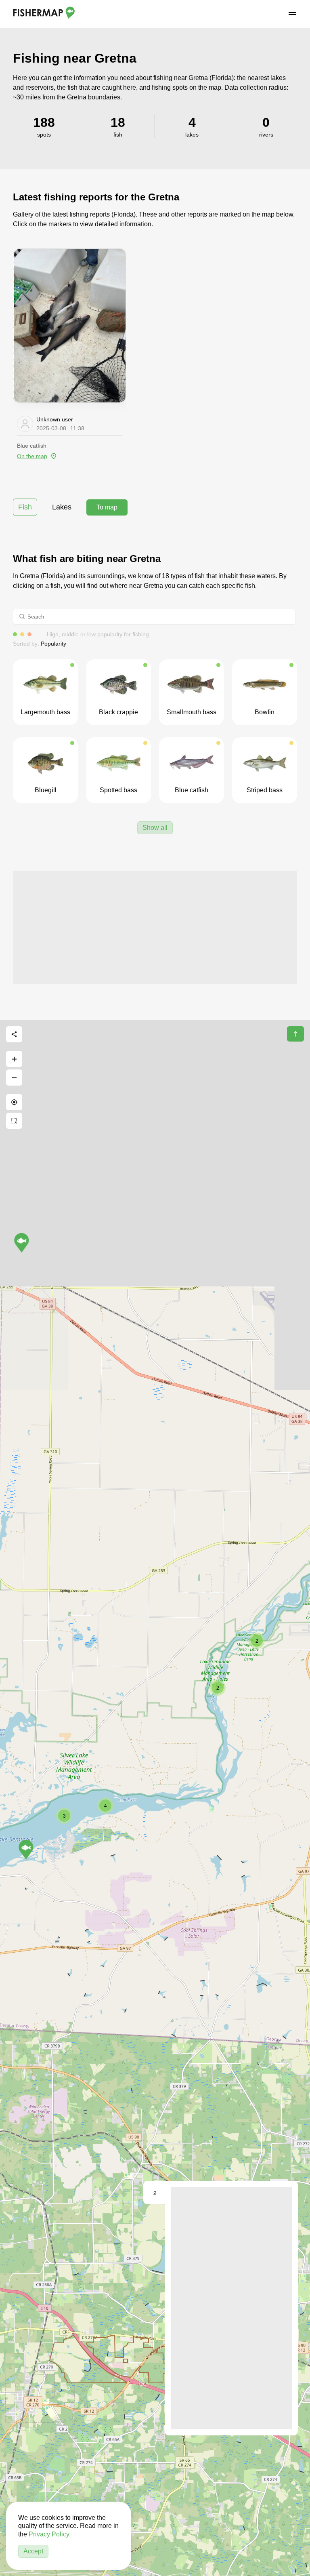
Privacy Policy (49, 2534)
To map (107, 507)
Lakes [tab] (62, 507)
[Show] (26, 1850)
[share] (14, 1034)
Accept (33, 2551)
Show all (155, 828)
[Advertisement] (155, 927)
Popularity (53, 644)
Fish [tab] (25, 507)
